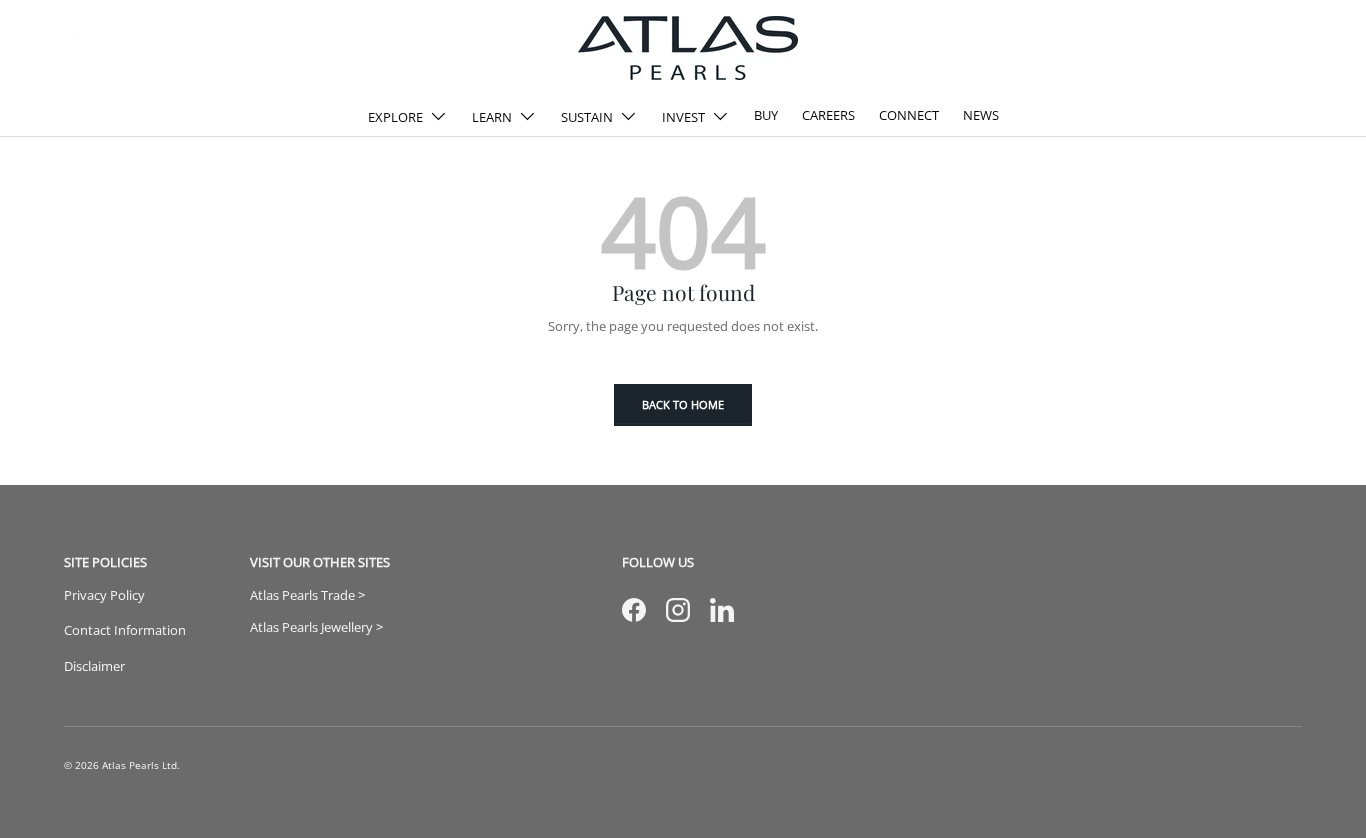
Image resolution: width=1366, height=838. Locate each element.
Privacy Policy (104, 595)
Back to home (683, 404)
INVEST (683, 117)
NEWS (981, 115)
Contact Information (125, 630)
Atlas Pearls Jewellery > (316, 627)
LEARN (492, 117)
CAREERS (828, 115)
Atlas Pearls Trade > (307, 595)
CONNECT (909, 115)
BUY (766, 115)
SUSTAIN (587, 117)
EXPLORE (395, 117)
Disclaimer (94, 666)
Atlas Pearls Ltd (139, 765)
